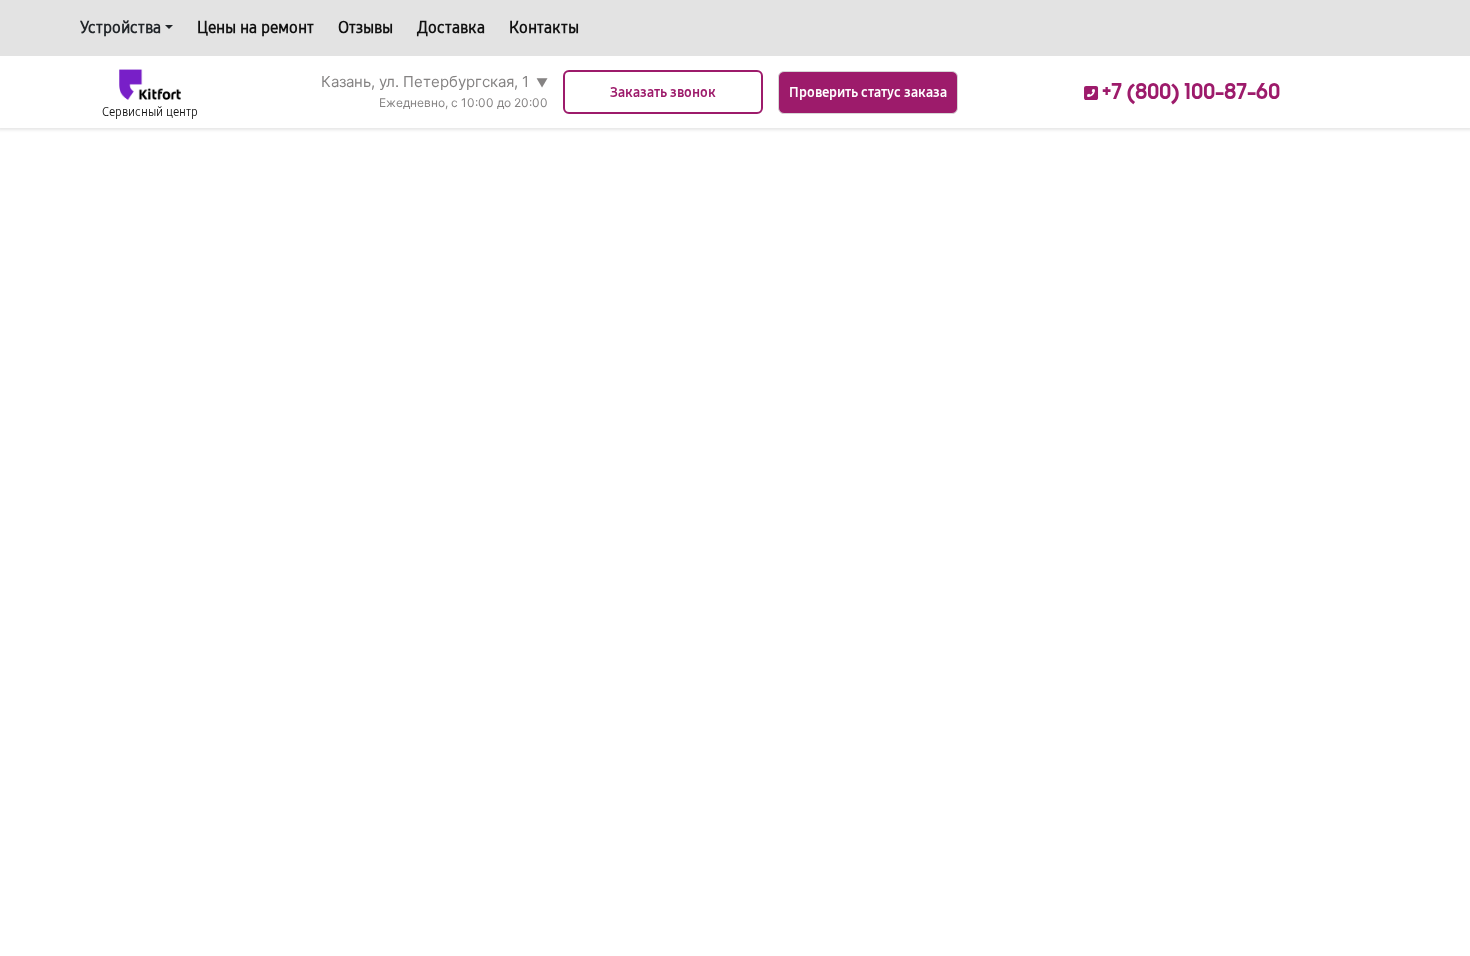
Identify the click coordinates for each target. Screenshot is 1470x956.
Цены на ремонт (255, 27)
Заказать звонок (663, 92)
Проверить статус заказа (868, 92)
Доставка (451, 27)
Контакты (544, 27)
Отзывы (365, 27)
